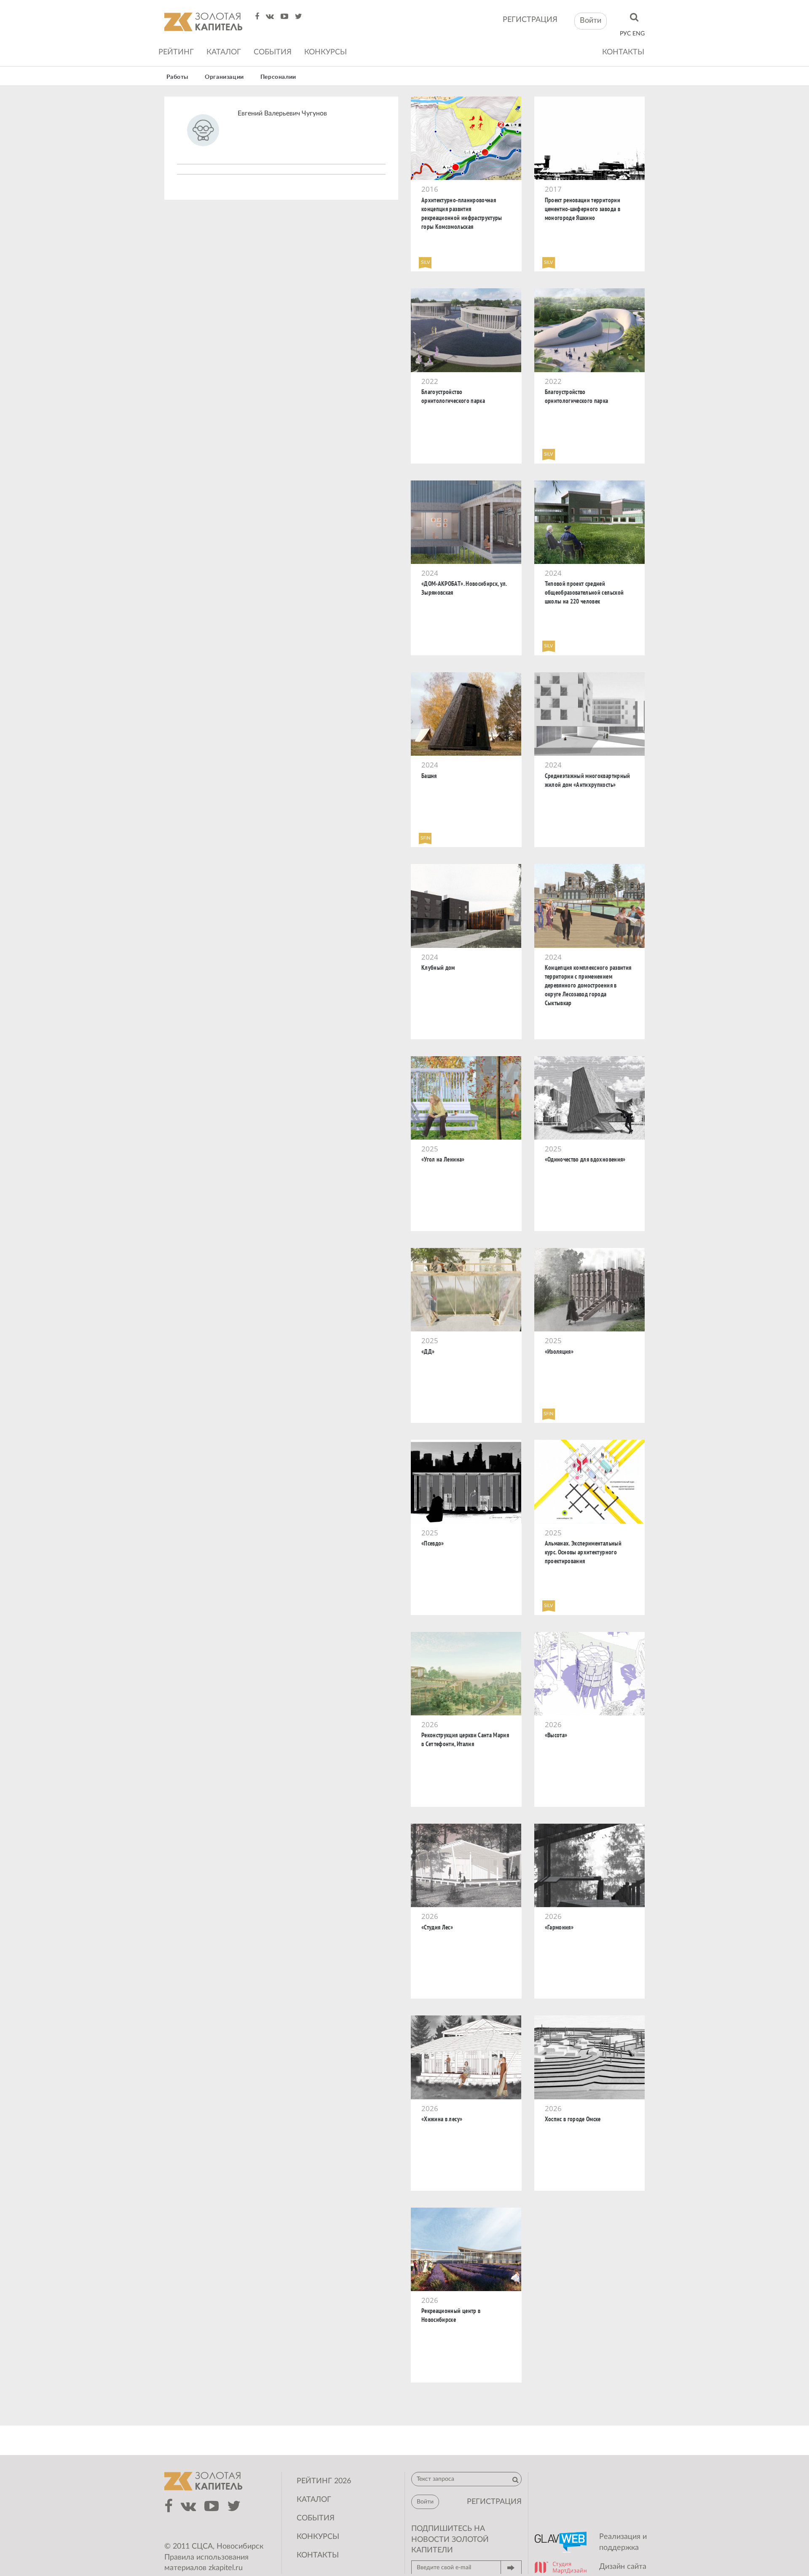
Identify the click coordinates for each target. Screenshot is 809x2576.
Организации (224, 77)
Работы (178, 77)
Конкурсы (325, 52)
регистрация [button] (494, 2502)
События (273, 52)
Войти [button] (591, 21)
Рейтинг (176, 52)
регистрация (530, 20)
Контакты (623, 52)
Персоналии (278, 77)
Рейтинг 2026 (324, 2481)
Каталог (224, 52)
